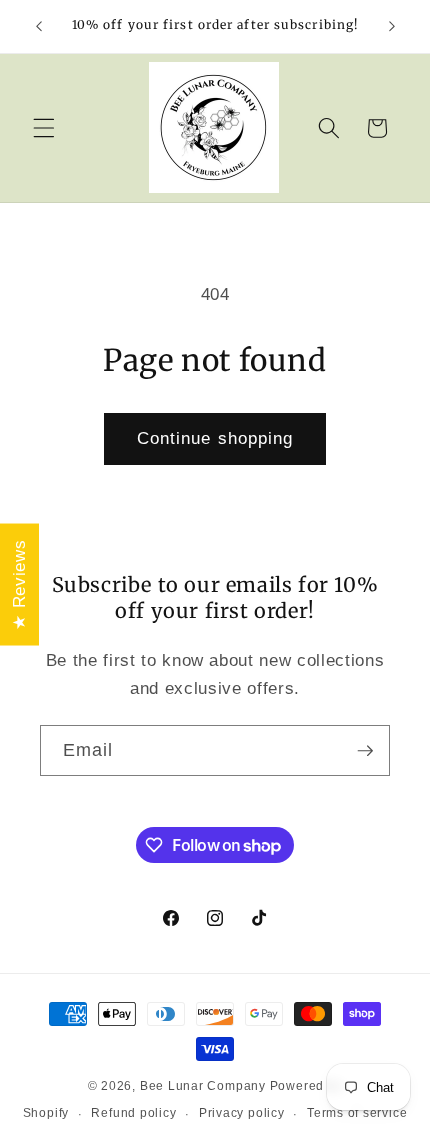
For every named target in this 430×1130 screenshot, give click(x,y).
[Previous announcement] (39, 27)
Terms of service (357, 1113)
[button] (44, 128)
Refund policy (133, 1113)
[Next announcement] (392, 27)
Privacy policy (242, 1113)
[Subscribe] (365, 751)
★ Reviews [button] (19, 585)
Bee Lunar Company (203, 1086)
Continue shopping (215, 438)
